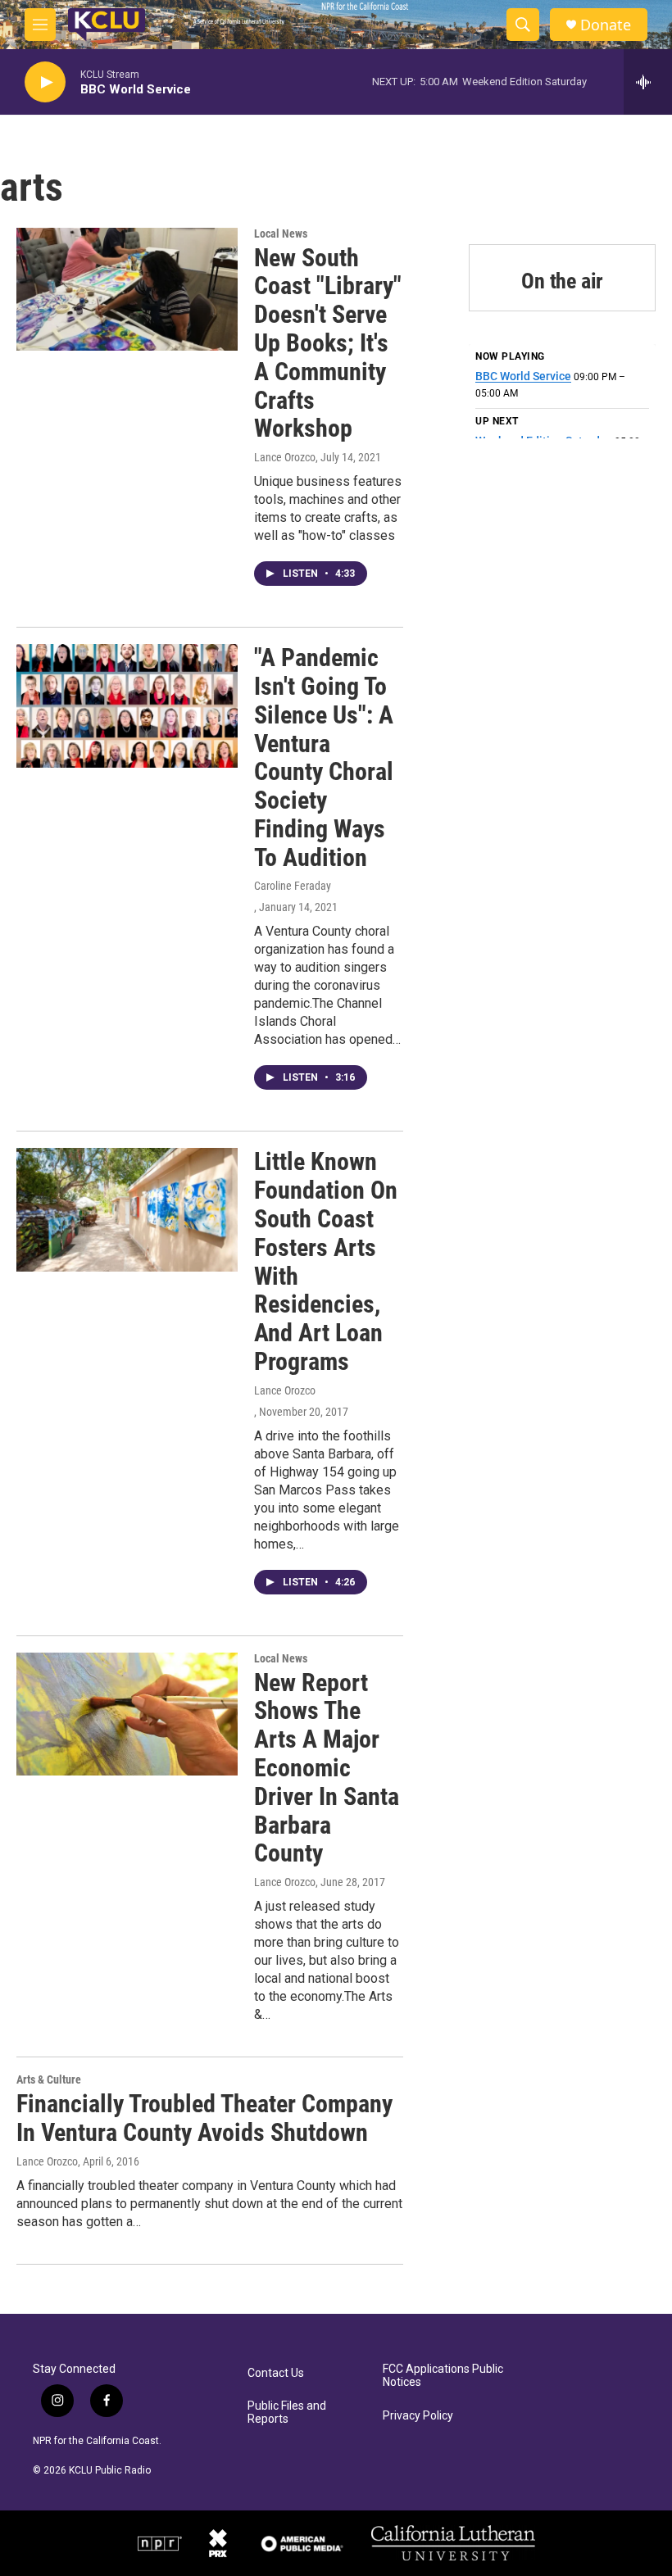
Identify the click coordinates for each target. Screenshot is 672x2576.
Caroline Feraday (293, 886)
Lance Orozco (285, 457)
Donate (606, 25)
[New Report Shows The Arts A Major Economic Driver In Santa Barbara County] (127, 1714)
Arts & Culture (49, 2079)
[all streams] (648, 82)
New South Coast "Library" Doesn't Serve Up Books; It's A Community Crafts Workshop (328, 343)
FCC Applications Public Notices (443, 2376)
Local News (281, 234)
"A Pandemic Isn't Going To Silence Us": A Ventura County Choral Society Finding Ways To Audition (324, 757)
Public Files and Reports (287, 2413)
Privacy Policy (418, 2416)
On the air (562, 281)
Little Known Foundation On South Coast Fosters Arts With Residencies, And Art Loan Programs (326, 1261)
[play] (45, 82)
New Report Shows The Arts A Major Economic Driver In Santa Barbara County (327, 1768)
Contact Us (276, 2373)
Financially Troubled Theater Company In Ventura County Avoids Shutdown (204, 2118)
